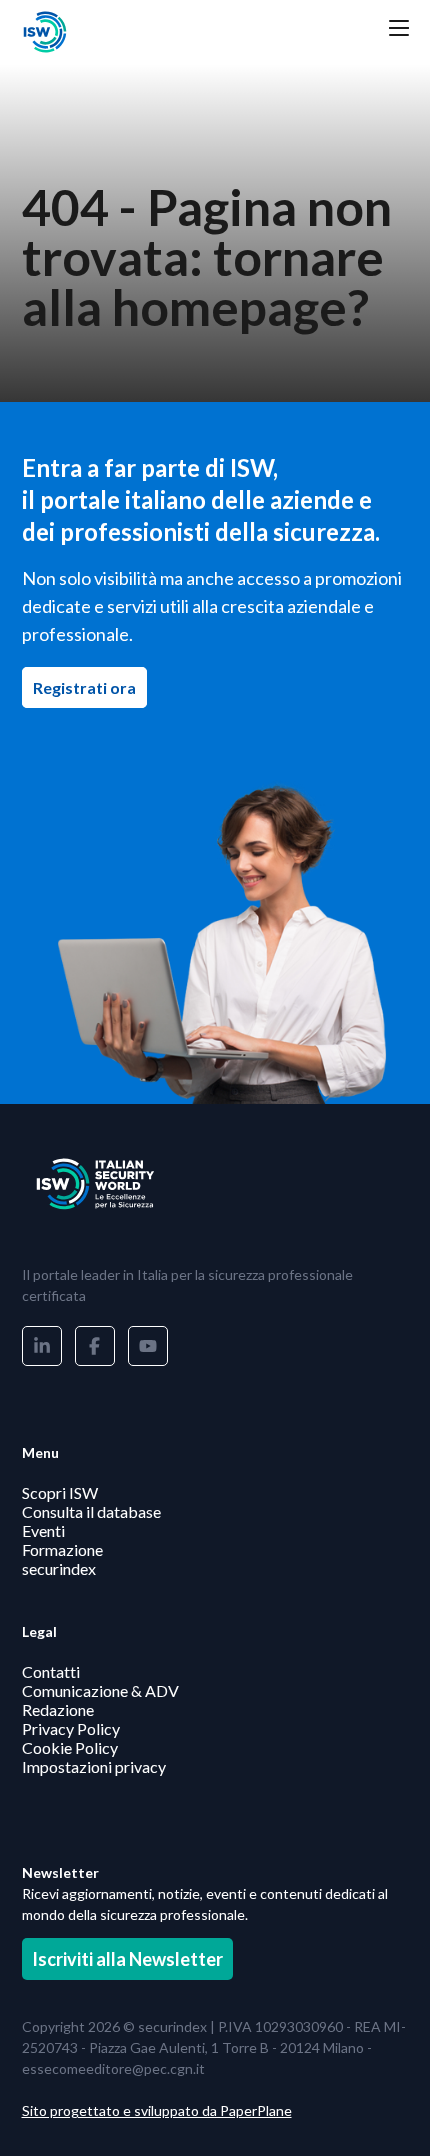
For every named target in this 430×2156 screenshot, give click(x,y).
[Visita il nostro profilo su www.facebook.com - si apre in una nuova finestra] (95, 1346)
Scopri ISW (60, 1492)
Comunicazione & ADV (100, 1690)
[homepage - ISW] (122, 1184)
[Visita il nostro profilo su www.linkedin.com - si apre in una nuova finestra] (42, 1346)
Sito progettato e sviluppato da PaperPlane (157, 2110)
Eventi (43, 1530)
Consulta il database (91, 1511)
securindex (59, 1568)
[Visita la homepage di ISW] (122, 32)
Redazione (58, 1709)
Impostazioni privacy (94, 1766)
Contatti (51, 1671)
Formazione (62, 1549)
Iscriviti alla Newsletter (127, 1959)
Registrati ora (90, 687)
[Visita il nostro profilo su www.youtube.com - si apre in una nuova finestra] (148, 1346)
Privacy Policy (71, 1728)
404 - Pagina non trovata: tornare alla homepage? (207, 257)
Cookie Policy (70, 1747)
